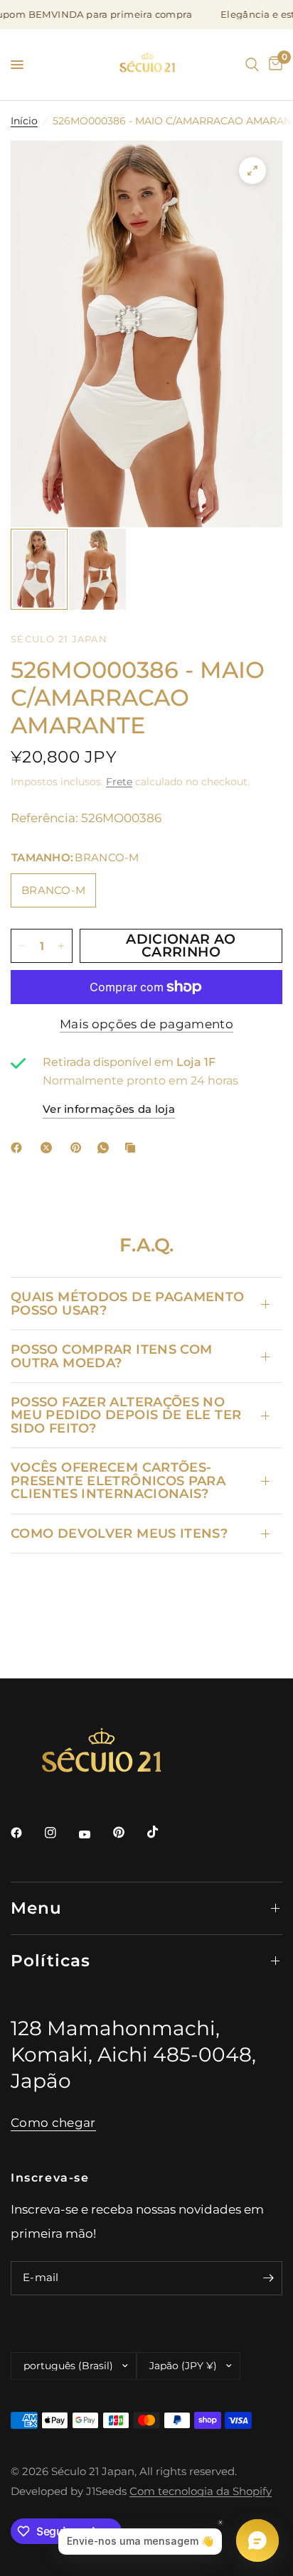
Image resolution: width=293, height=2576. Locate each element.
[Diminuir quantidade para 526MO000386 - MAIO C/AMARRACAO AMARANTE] (22, 946)
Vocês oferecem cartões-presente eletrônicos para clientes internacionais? (118, 1480)
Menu (37, 1908)
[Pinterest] (79, 1148)
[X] (49, 1148)
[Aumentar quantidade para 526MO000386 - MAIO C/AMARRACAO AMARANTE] (61, 946)
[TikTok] (163, 1832)
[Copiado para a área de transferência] (133, 1148)
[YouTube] (95, 1834)
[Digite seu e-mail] (268, 2278)
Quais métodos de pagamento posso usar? (128, 1303)
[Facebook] (19, 1148)
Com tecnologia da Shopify (201, 2491)
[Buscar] (252, 65)
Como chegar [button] (53, 2123)
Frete (119, 782)
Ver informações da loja (109, 1109)
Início (24, 121)
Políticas (50, 1961)
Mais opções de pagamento (146, 1024)
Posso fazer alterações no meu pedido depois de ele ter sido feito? (126, 1415)
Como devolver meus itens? (119, 1533)
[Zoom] (252, 171)
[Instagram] (60, 1833)
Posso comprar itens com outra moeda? (111, 1356)
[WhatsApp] (106, 1148)
